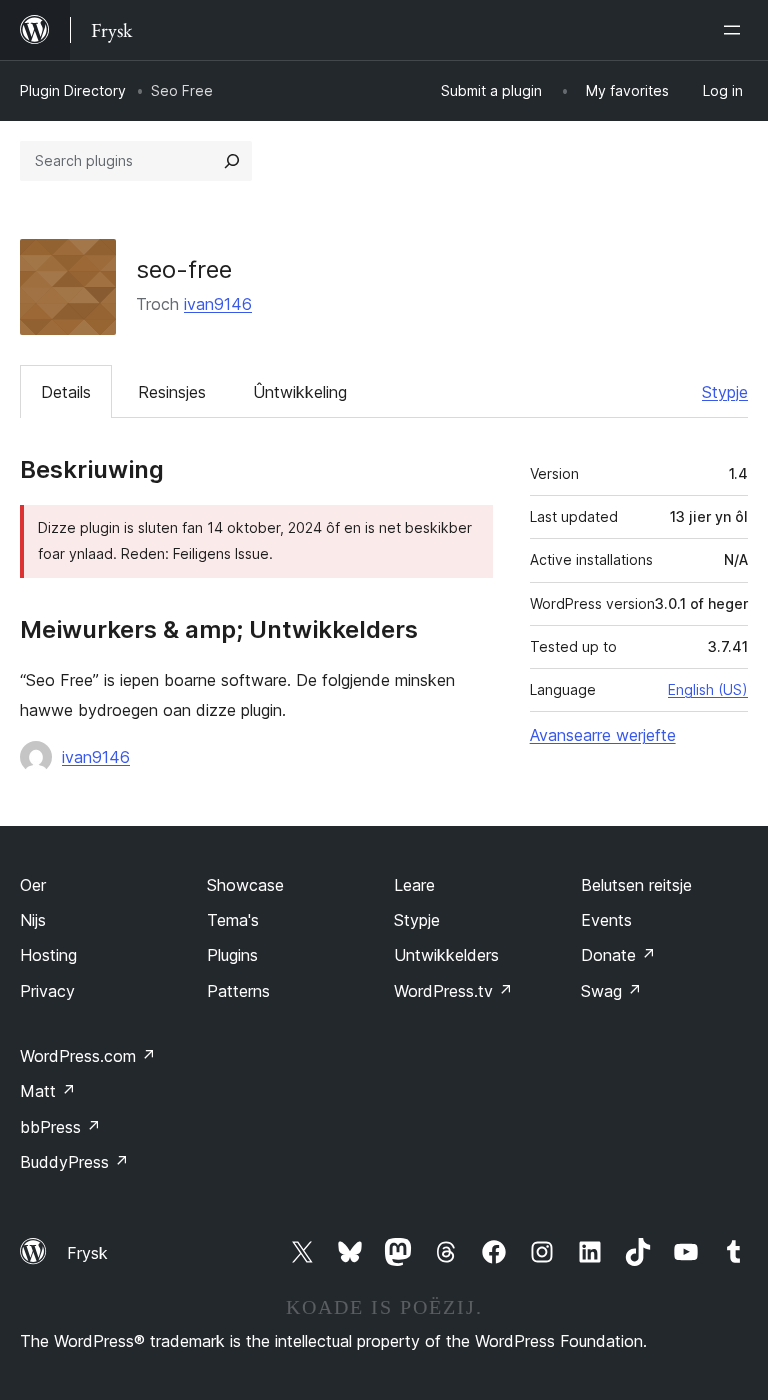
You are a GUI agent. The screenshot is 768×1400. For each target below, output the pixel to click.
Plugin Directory (73, 90)
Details (66, 392)
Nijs (33, 920)
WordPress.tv (453, 991)
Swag (611, 991)
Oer (33, 885)
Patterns (238, 991)
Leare (414, 885)
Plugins (232, 955)
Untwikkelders (446, 955)
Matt (48, 1091)
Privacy (47, 991)
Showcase (245, 885)
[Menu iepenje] (736, 30)
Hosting (48, 955)
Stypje (725, 392)
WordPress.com (88, 1056)
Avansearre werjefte (603, 735)
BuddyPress (74, 1162)
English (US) (708, 689)
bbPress (60, 1127)
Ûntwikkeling (300, 392)
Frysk (87, 1253)
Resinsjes (172, 392)
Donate (618, 955)
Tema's (233, 920)
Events (606, 920)
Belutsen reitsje (636, 885)
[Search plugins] (232, 161)
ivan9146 (218, 304)
